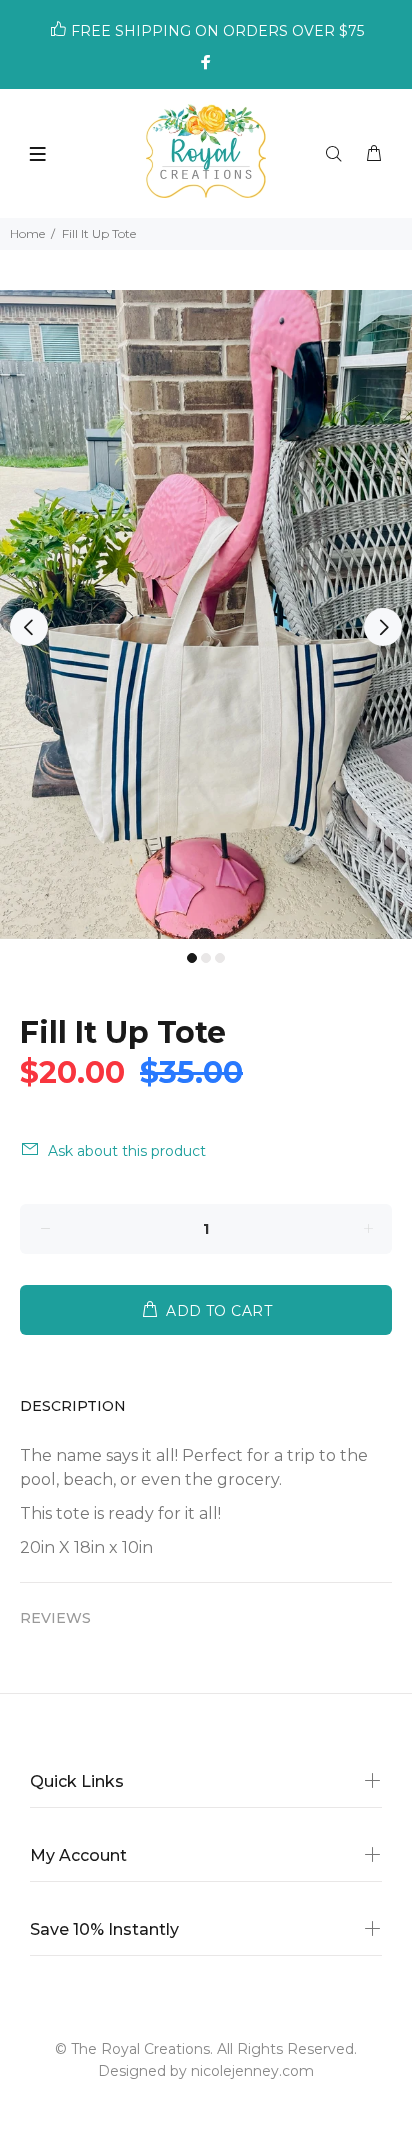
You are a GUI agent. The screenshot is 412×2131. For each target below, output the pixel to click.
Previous (29, 627)
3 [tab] (220, 958)
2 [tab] (206, 958)
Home (27, 233)
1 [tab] (192, 958)
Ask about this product (127, 1151)
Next (383, 627)
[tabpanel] (206, 615)
